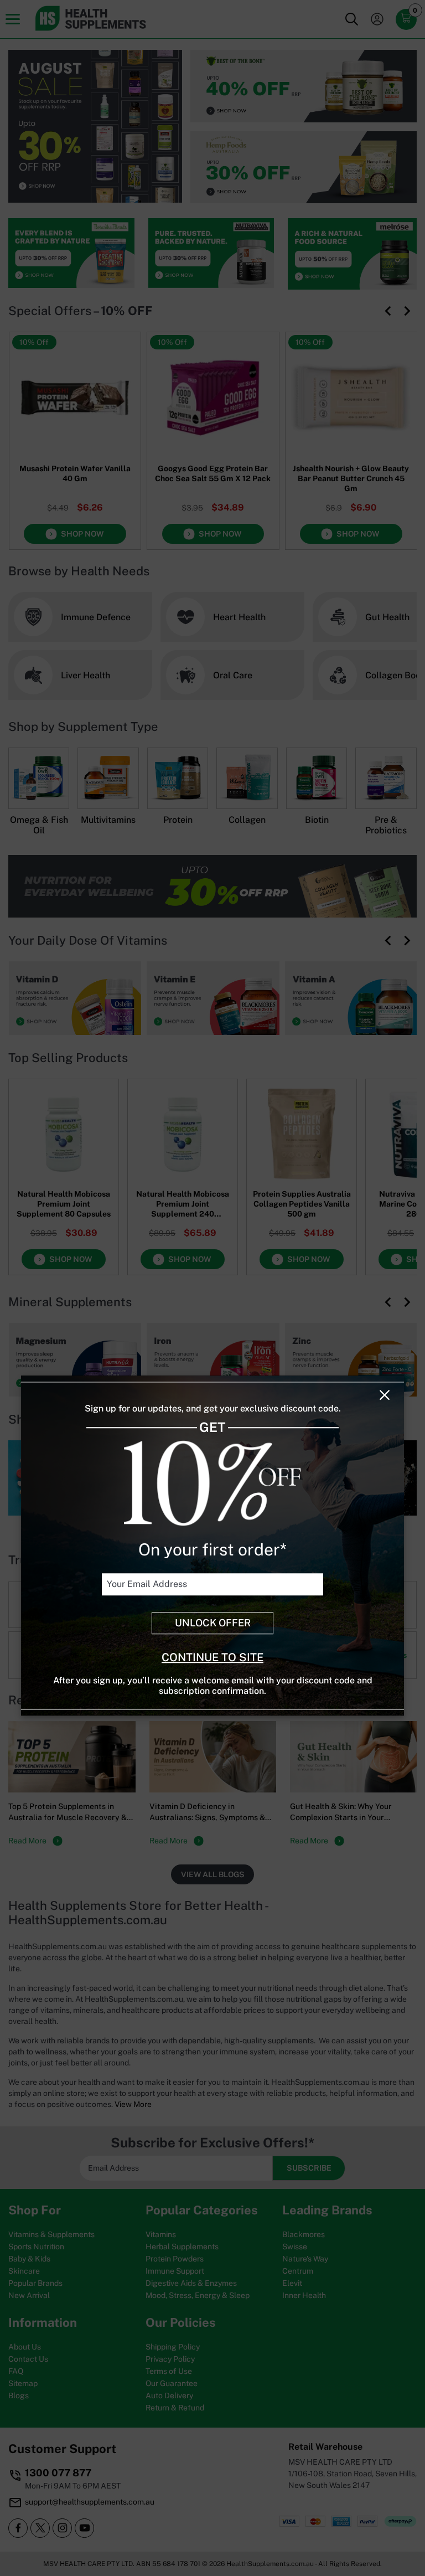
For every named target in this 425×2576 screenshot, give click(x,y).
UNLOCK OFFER (213, 1623)
